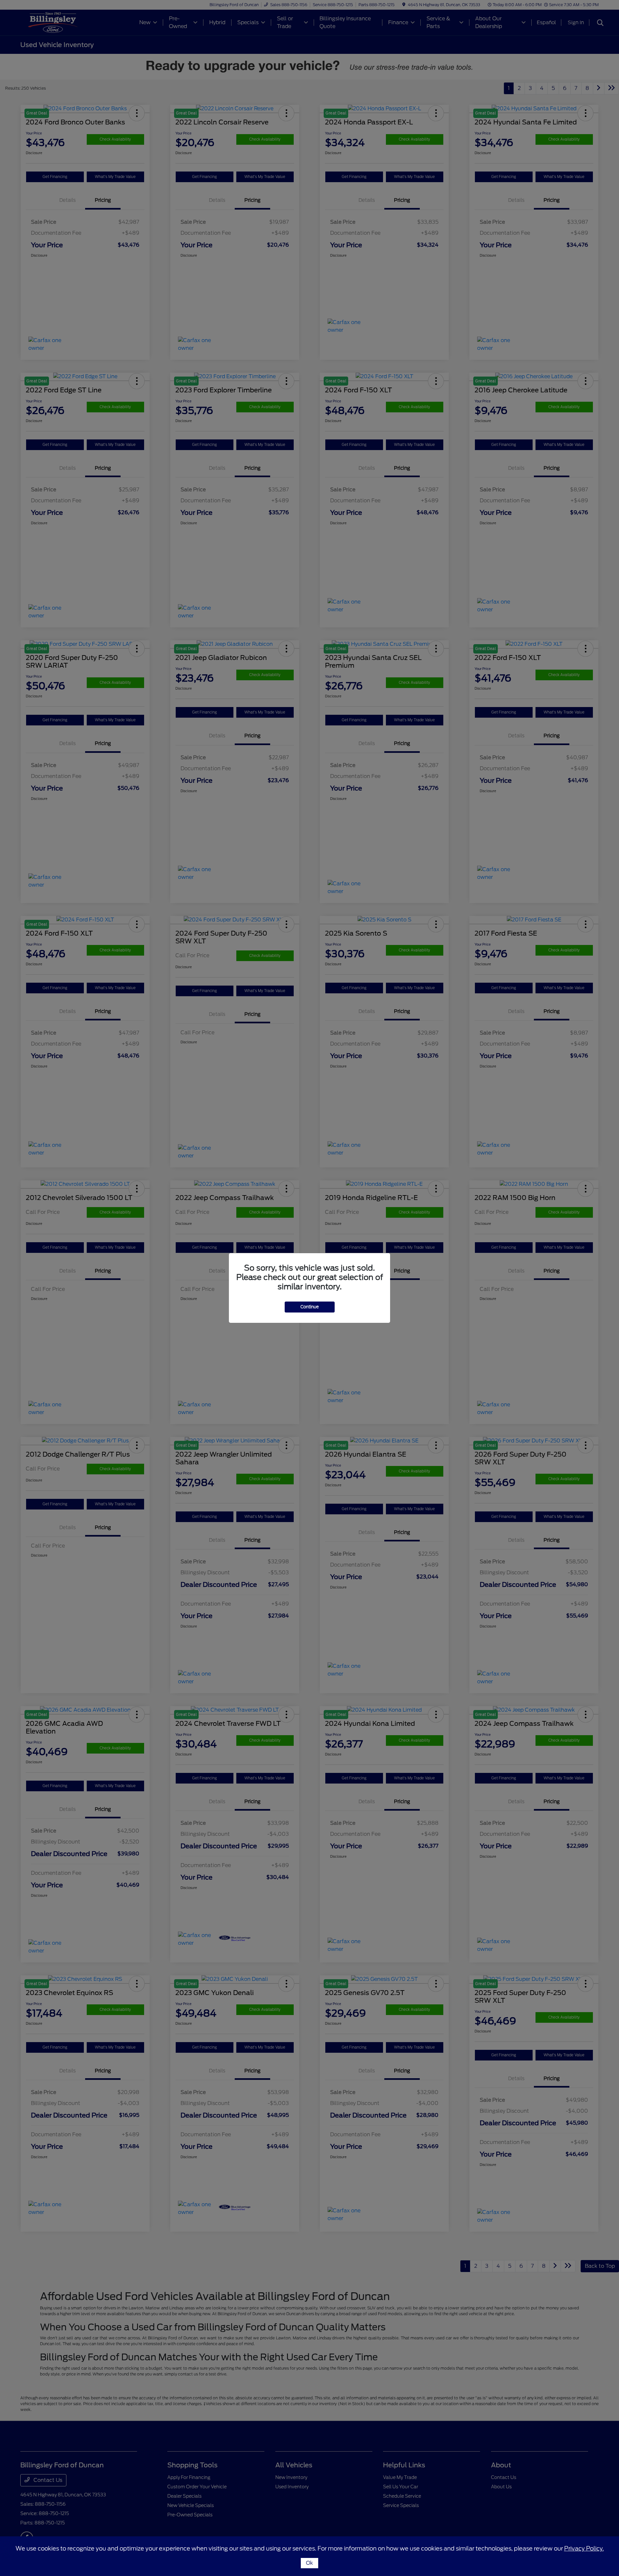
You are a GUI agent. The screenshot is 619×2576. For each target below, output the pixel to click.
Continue (310, 1307)
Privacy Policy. (584, 2548)
